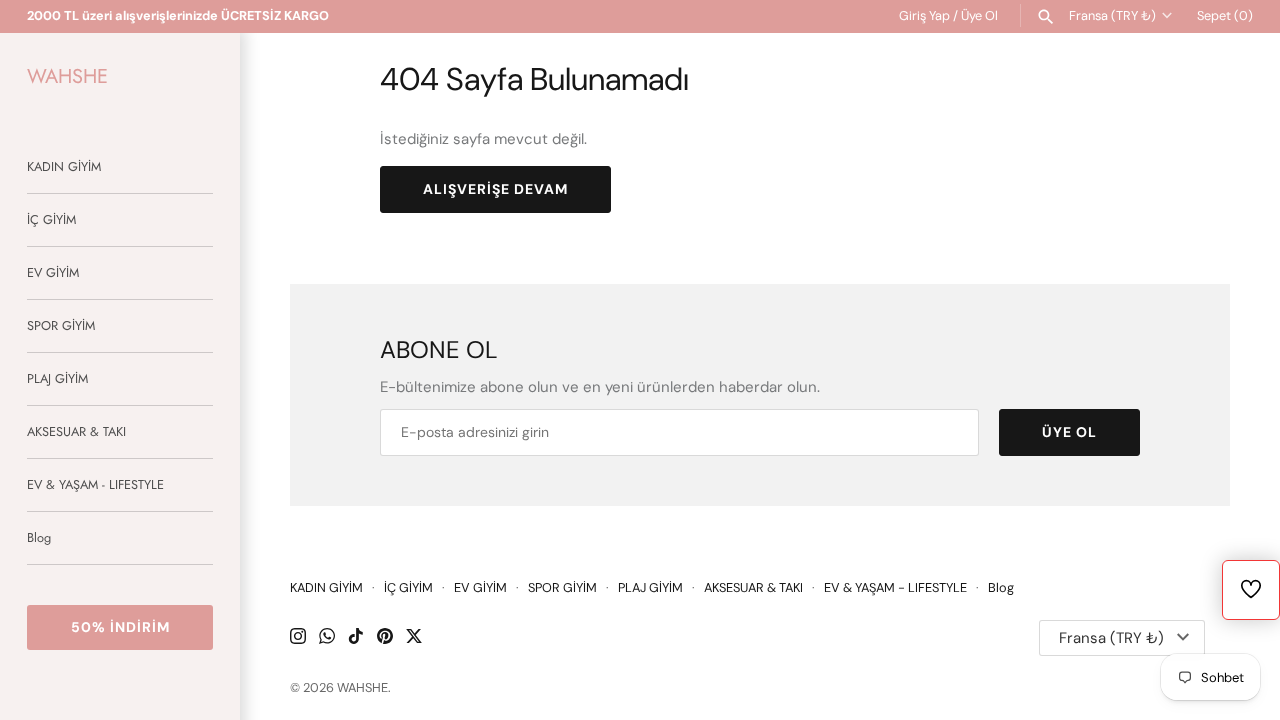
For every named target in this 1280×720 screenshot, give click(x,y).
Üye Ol (979, 15)
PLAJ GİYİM (57, 378)
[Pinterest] (385, 638)
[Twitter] (414, 638)
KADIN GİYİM (64, 166)
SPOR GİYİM (61, 325)
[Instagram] (298, 638)
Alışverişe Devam (495, 189)
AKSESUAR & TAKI (76, 431)
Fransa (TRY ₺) (1112, 15)
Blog (39, 537)
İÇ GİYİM (51, 219)
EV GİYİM (53, 272)
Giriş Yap (924, 15)
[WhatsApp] (327, 638)
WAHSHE (362, 687)
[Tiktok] (356, 638)
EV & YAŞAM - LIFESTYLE (95, 484)
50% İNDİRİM (120, 627)
